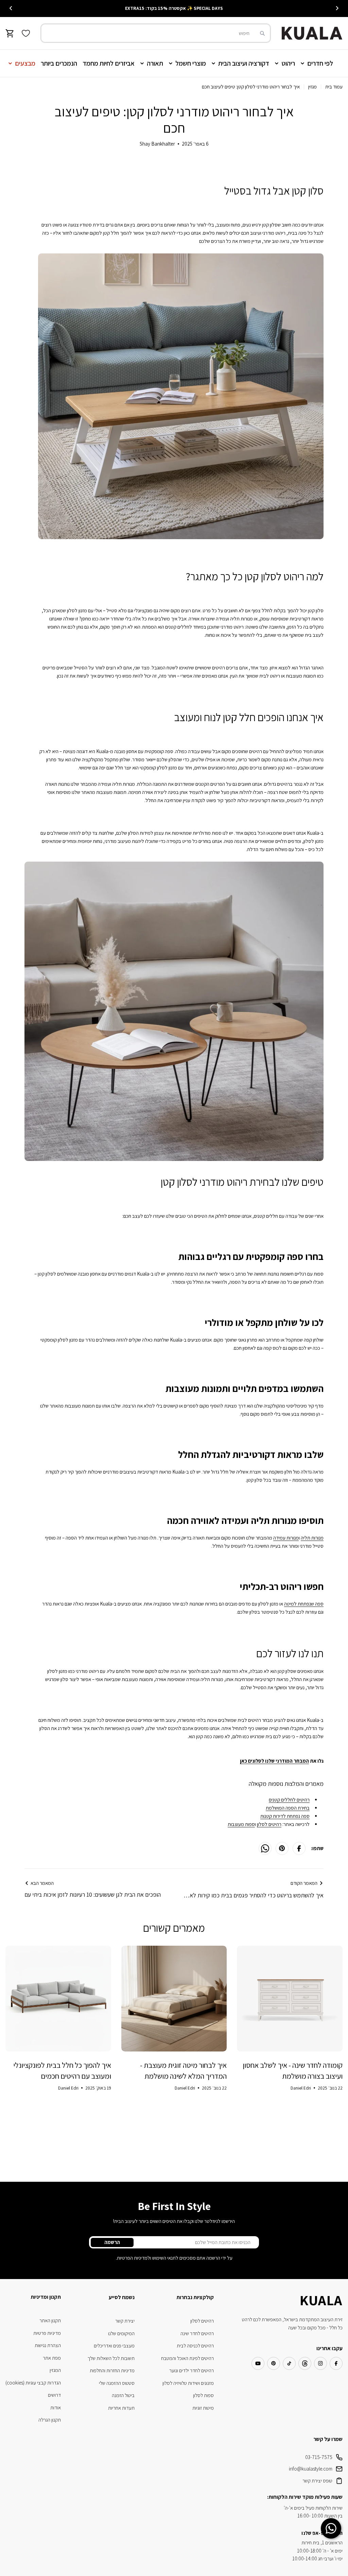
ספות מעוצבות (241, 1824)
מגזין (312, 87)
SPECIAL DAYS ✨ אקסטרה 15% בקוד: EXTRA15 (174, 8)
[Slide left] (337, 8)
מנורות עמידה (286, 1538)
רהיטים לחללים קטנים (289, 1800)
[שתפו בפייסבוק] (299, 1848)
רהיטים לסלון (269, 1824)
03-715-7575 (319, 2457)
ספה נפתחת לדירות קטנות (285, 1816)
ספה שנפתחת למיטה (304, 1604)
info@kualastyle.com (311, 2469)
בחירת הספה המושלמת (288, 1808)
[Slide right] (11, 8)
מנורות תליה (312, 1538)
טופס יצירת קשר (317, 2481)
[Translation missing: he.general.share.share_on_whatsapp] (265, 1848)
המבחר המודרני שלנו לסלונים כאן (274, 1761)
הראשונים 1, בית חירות (322, 2542)
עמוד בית (334, 87)
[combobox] (156, 33)
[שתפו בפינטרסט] (282, 1848)
